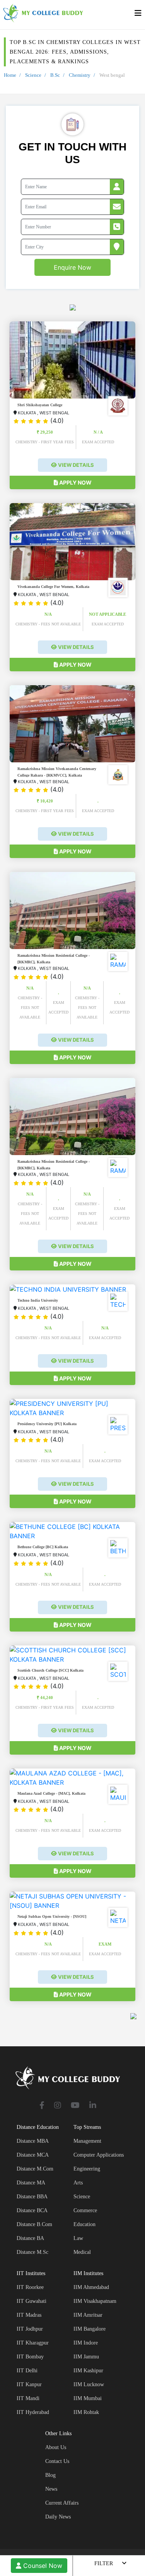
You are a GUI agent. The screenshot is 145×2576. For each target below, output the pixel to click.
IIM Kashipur (88, 2371)
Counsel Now (42, 2566)
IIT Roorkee (30, 2287)
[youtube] (75, 2106)
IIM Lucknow (89, 2384)
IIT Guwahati (32, 2301)
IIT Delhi (27, 2371)
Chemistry (80, 75)
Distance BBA (32, 2197)
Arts (78, 2183)
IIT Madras (29, 2315)
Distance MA (31, 2183)
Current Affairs (62, 2503)
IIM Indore (86, 2343)
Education (84, 2224)
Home (10, 75)
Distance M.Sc (32, 2252)
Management (87, 2141)
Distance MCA (33, 2155)
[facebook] (42, 2106)
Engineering (87, 2169)
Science (33, 75)
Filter (104, 2563)
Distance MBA (33, 2141)
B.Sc (55, 75)
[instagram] (58, 2106)
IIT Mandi (28, 2398)
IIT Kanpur (29, 2384)
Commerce (85, 2210)
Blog (50, 2475)
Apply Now (75, 482)
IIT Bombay (30, 2357)
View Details (75, 465)
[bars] (138, 15)
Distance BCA (32, 2210)
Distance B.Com (34, 2224)
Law (78, 2238)
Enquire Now (72, 267)
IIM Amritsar (88, 2315)
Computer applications (99, 2155)
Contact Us (57, 2461)
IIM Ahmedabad (91, 2287)
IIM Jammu (86, 2357)
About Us (56, 2447)
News (51, 2489)
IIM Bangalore (90, 2329)
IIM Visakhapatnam (95, 2301)
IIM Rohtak (86, 2412)
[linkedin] (93, 2106)
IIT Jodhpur (30, 2329)
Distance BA (30, 2238)
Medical (82, 2252)
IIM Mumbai (88, 2398)
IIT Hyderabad (33, 2412)
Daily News (58, 2517)
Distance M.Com (35, 2169)
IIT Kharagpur (33, 2343)
